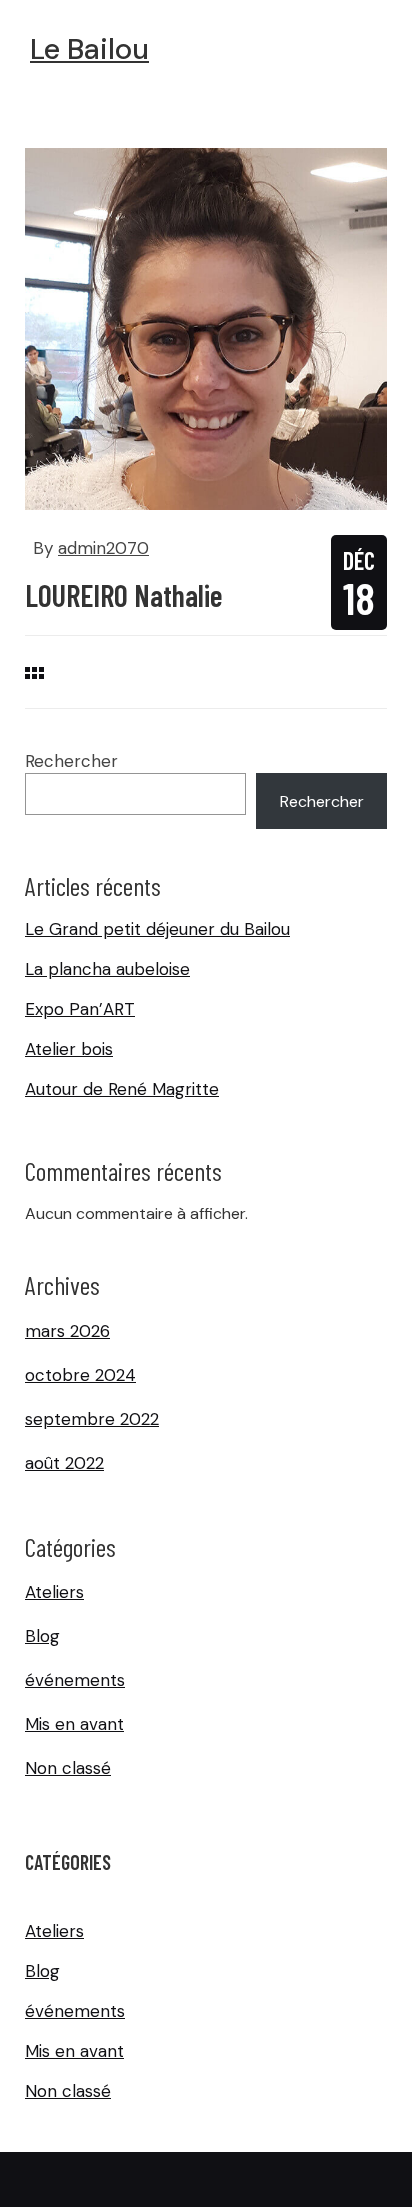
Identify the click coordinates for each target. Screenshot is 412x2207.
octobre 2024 (80, 1375)
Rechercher (71, 761)
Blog (42, 1636)
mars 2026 (67, 1331)
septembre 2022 (92, 1419)
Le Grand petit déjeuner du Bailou (157, 929)
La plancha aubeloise (107, 969)
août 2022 (64, 1463)
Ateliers (54, 1592)
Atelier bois (69, 1049)
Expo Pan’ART (80, 1009)
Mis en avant (74, 1724)
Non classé (68, 1768)
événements (75, 1680)
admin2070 (103, 548)
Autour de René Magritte (122, 1089)
